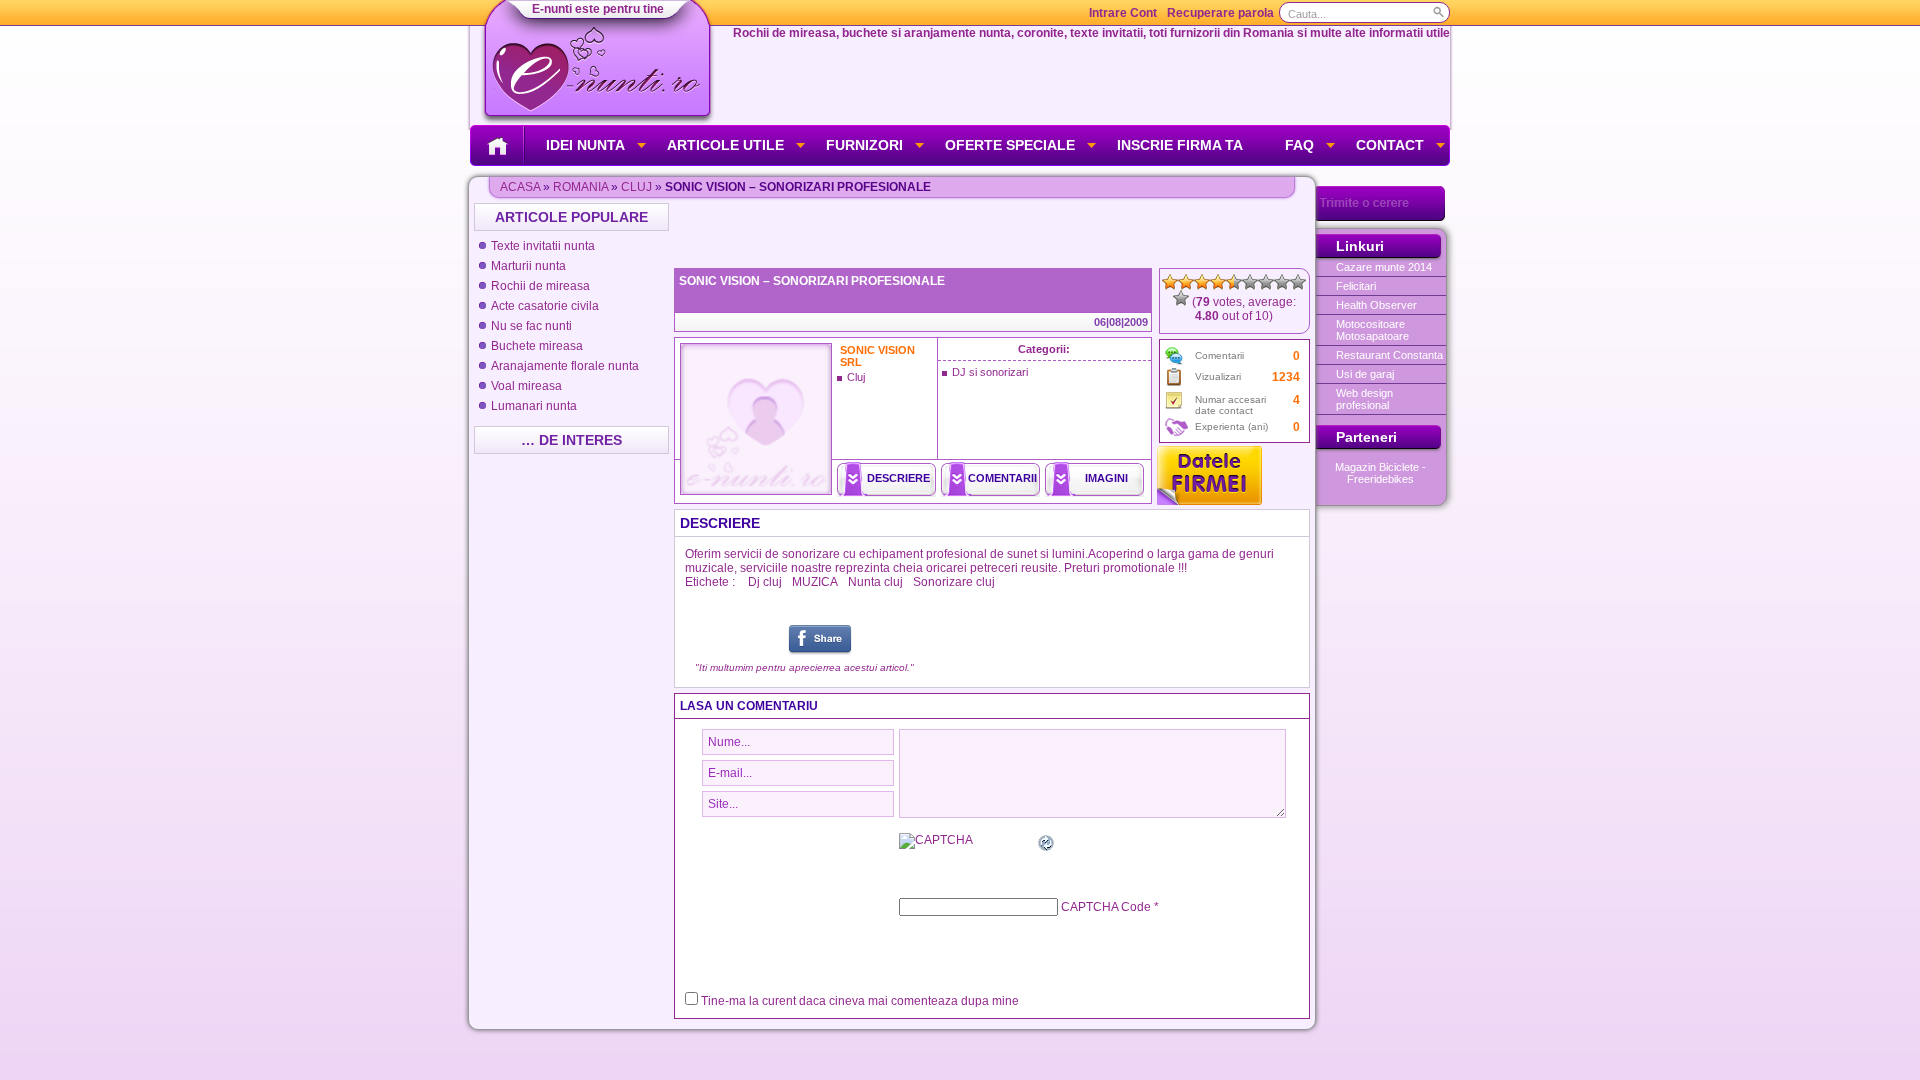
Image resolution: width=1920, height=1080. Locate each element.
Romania (580, 187)
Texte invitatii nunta (543, 246)
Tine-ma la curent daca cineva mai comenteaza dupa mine (860, 1001)
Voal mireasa (526, 386)
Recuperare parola (1220, 13)
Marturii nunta (528, 266)
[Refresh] (1047, 846)
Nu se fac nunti (531, 326)
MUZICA (815, 582)
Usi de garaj (1365, 374)
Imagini (1106, 478)
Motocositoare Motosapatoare (1372, 330)
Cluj (636, 187)
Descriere (898, 478)
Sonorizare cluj (954, 582)
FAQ (1299, 145)
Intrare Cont (1123, 13)
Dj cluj (765, 582)
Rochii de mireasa (540, 286)
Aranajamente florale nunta (565, 366)
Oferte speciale (1010, 145)
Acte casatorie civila (545, 306)
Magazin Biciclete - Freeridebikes (1380, 473)
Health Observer (1376, 305)
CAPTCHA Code (1106, 907)
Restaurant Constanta (1389, 355)
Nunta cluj (875, 582)
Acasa (520, 187)
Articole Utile (725, 145)
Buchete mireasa (537, 346)
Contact (1390, 145)
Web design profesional (1364, 399)
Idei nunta (585, 145)
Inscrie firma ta (1180, 145)
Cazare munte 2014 (1384, 267)
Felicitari (1356, 286)
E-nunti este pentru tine (598, 9)
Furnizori (864, 145)
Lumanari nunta (534, 406)
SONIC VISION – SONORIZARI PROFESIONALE (812, 281)
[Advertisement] (994, 233)
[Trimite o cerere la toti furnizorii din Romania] (1380, 217)
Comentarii (1002, 478)
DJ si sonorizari (990, 372)
